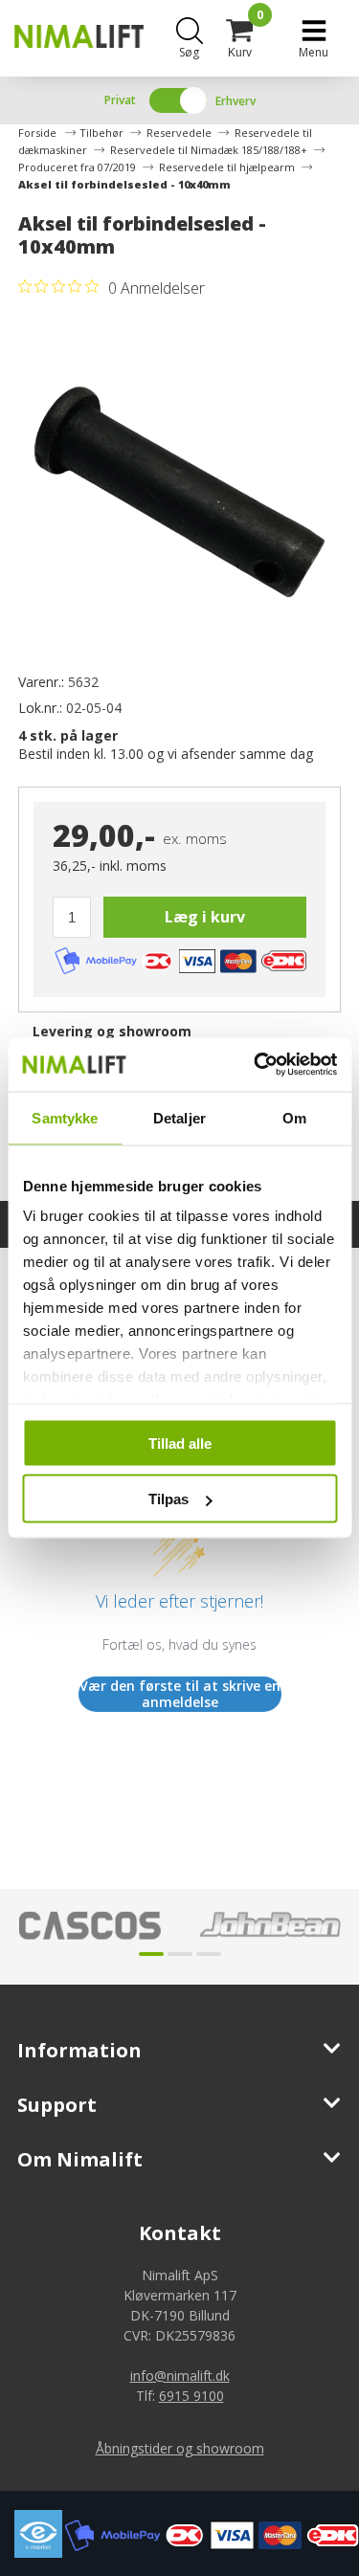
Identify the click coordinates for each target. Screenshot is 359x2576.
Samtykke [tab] (65, 1117)
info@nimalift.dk (180, 2376)
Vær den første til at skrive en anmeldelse (180, 1694)
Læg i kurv (205, 917)
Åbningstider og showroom (180, 2448)
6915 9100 (191, 2396)
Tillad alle (180, 1443)
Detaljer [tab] (179, 1117)
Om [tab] (294, 1117)
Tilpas (168, 1499)
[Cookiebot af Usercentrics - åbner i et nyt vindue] (256, 1065)
